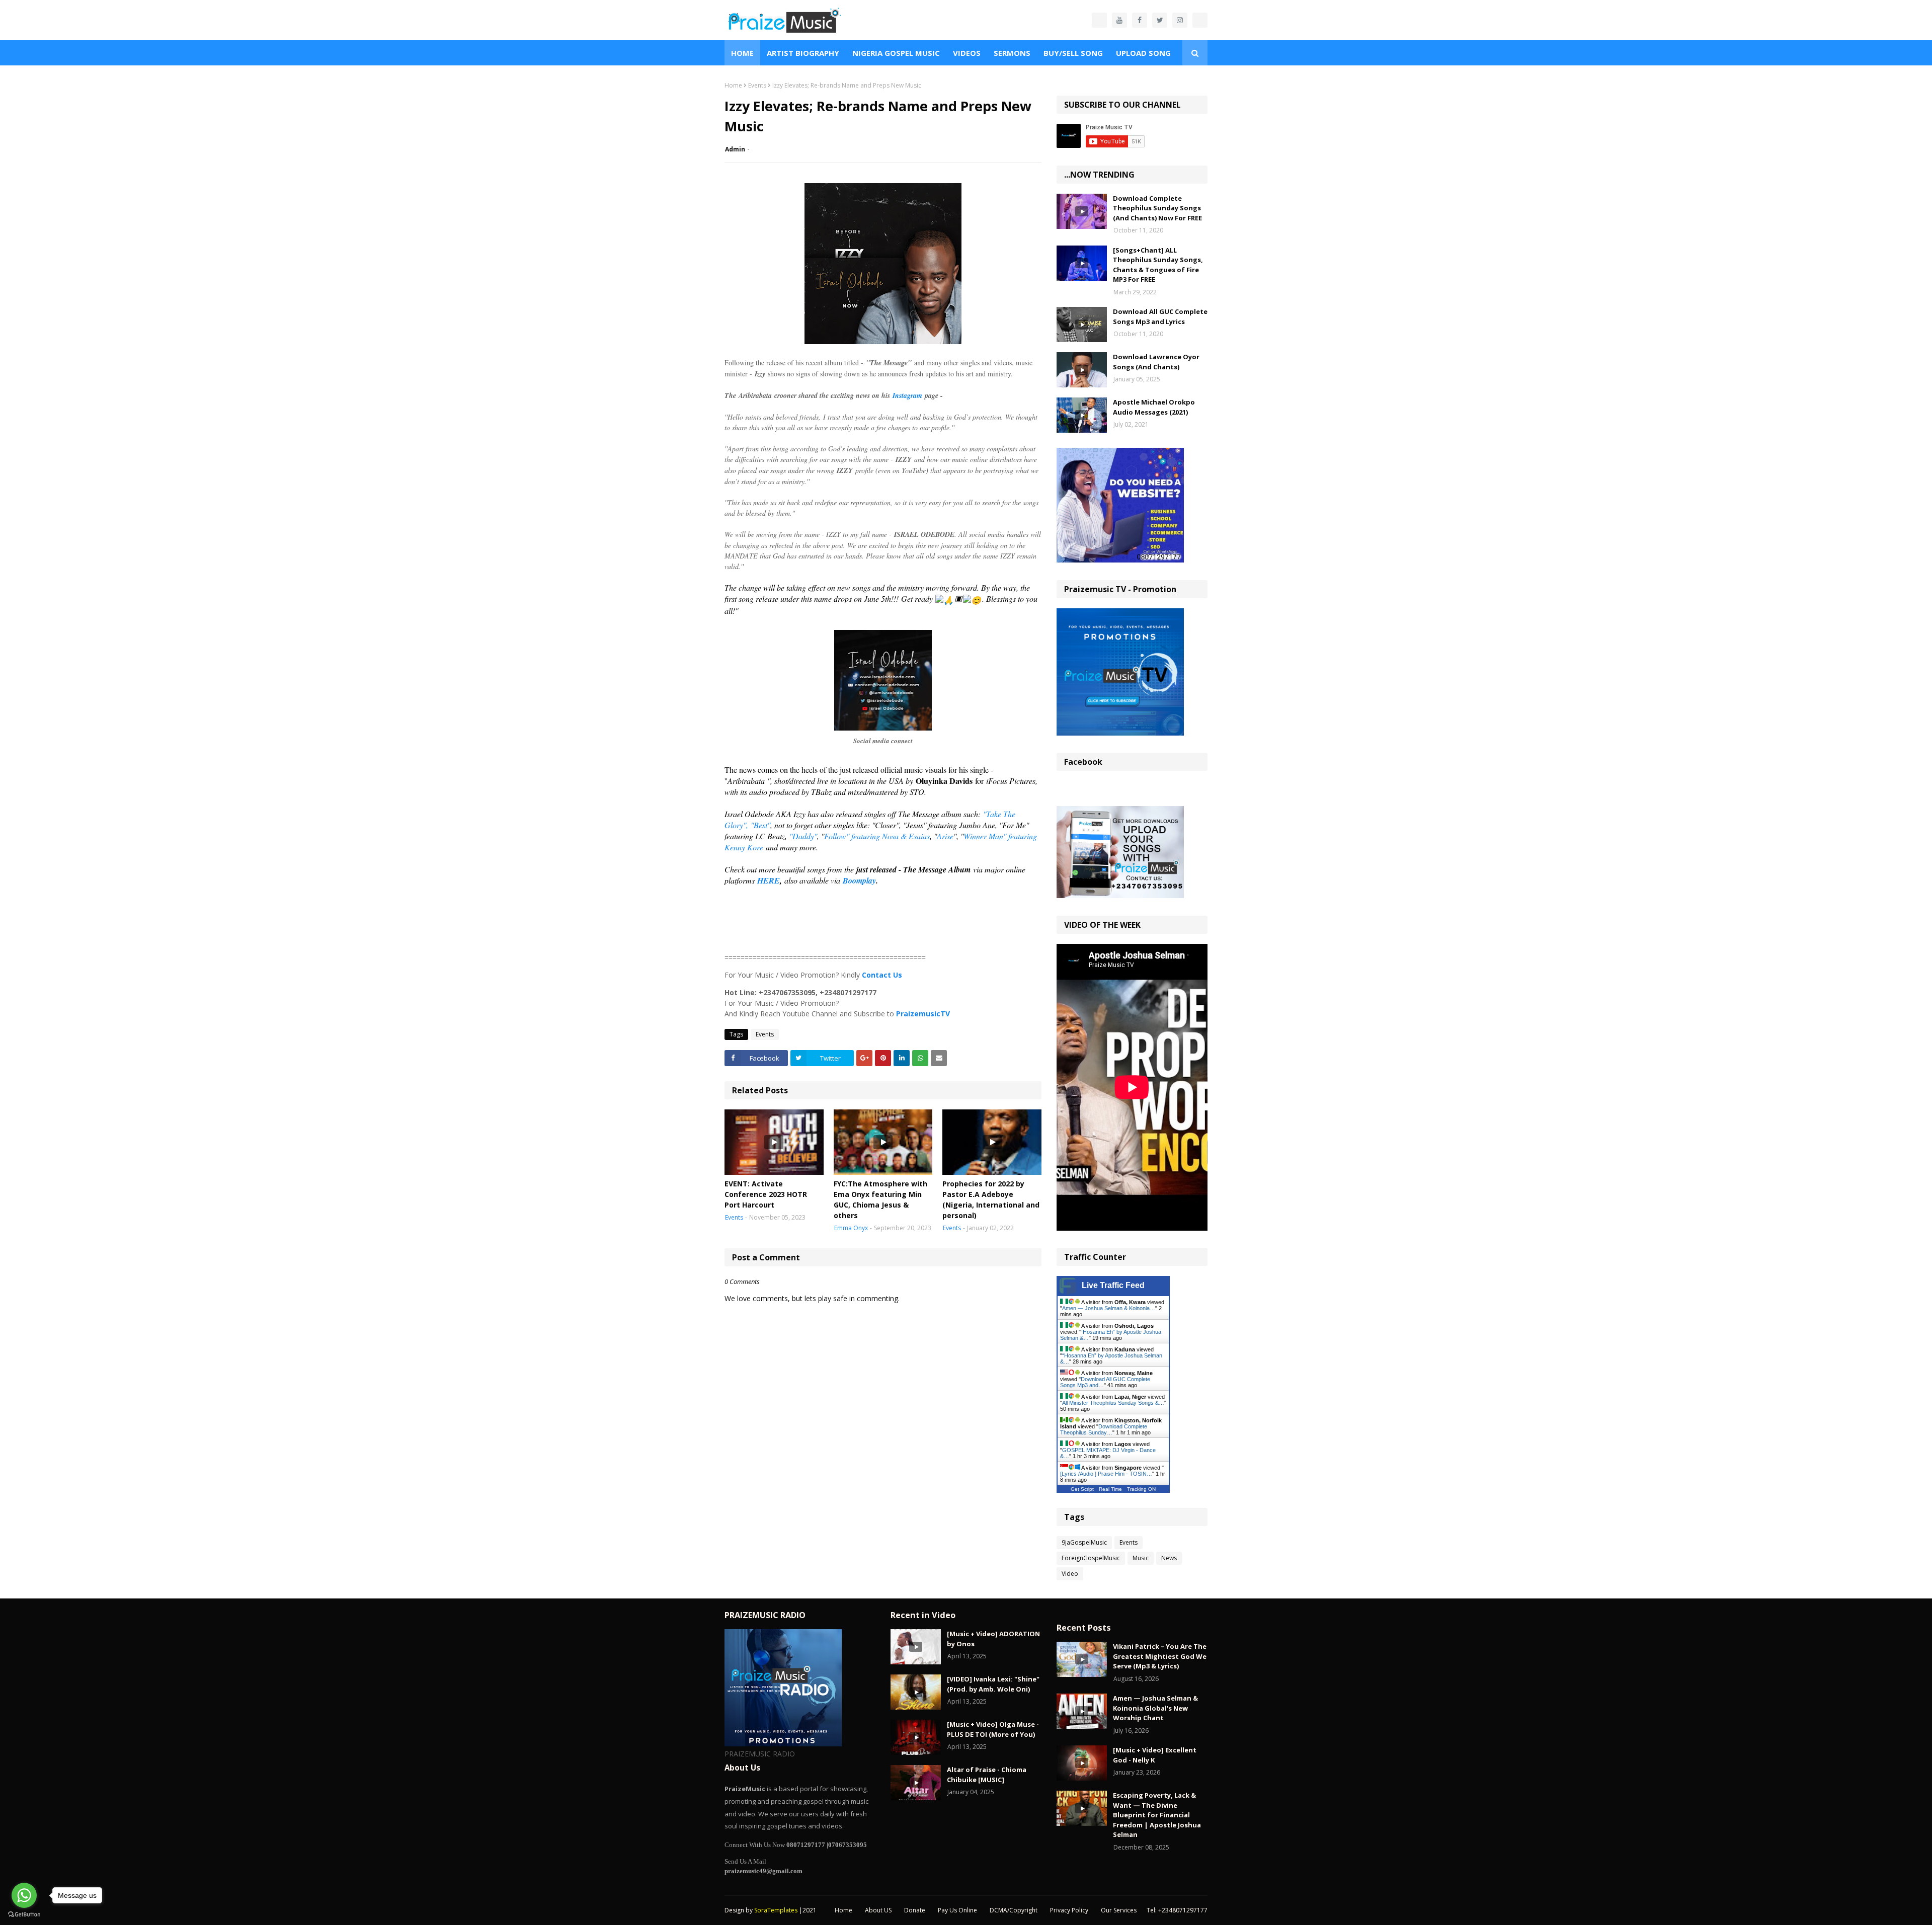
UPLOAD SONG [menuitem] (1143, 53)
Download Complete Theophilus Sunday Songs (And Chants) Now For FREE (1157, 208)
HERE (769, 880)
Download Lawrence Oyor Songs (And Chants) (1156, 362)
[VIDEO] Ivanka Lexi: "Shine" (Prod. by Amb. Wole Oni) (993, 1684)
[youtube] (1119, 20)
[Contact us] (1099, 20)
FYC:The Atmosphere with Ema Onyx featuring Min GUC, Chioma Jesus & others (880, 1199)
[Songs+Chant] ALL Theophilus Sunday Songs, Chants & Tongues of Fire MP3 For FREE (1158, 265)
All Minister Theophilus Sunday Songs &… (1113, 1403)
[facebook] (1140, 20)
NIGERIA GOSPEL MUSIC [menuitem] (896, 53)
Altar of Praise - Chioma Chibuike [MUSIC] (987, 1775)
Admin (735, 149)
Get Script (1082, 1489)
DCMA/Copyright (1014, 1910)
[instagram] (1180, 20)
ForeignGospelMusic (1091, 1558)
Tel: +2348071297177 (1177, 1910)
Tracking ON (1141, 1489)
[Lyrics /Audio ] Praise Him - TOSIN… (1106, 1474)
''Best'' (760, 825)
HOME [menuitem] (742, 53)
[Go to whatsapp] (24, 1895)
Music (1141, 1558)
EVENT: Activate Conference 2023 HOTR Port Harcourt (766, 1194)
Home (733, 85)
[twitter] (1160, 20)
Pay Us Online (957, 1910)
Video (1070, 1574)
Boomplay (858, 880)
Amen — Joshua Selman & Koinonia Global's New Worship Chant (1155, 1708)
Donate (915, 1910)
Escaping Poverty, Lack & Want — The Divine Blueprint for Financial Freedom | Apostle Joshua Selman (1157, 1815)
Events (757, 85)
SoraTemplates (776, 1910)
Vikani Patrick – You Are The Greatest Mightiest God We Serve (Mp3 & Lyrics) (1160, 1656)
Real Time (1110, 1489)
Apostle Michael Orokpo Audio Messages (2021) (1154, 407)
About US (878, 1910)
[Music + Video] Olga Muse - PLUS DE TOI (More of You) (993, 1729)
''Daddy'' (803, 836)
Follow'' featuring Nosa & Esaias (877, 836)
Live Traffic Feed (1113, 1285)
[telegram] (1200, 20)
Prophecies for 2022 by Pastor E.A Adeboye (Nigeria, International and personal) (991, 1199)
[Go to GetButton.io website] (24, 1915)
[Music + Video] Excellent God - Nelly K (1155, 1755)
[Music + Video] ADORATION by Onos (993, 1639)
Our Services (1119, 1910)
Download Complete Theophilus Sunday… (1104, 1429)
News (1169, 1558)
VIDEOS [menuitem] (967, 53)
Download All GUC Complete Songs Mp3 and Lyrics (1160, 316)
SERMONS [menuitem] (1012, 53)
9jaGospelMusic (1084, 1542)
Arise (945, 836)
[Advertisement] (883, 926)
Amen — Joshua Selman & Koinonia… (1109, 1308)
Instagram (906, 395)
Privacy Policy (1069, 1910)
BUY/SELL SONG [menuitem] (1073, 53)
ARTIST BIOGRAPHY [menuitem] (803, 53)
